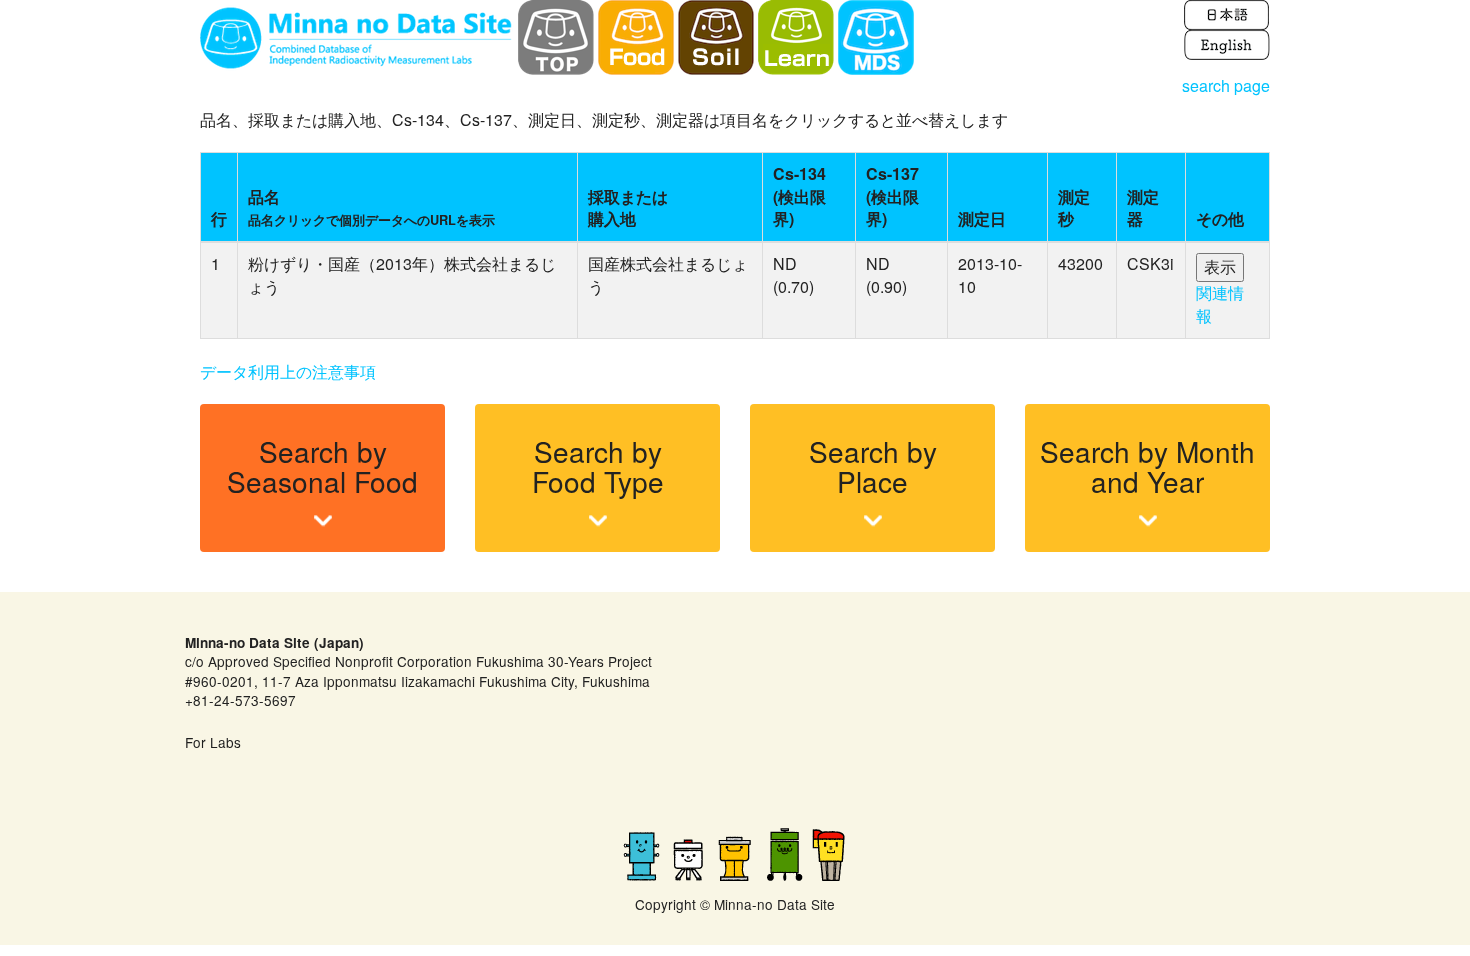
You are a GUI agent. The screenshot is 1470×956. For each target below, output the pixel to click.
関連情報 (1220, 304)
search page (1226, 85)
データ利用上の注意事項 (288, 371)
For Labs (213, 742)
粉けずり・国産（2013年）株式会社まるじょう (402, 275)
